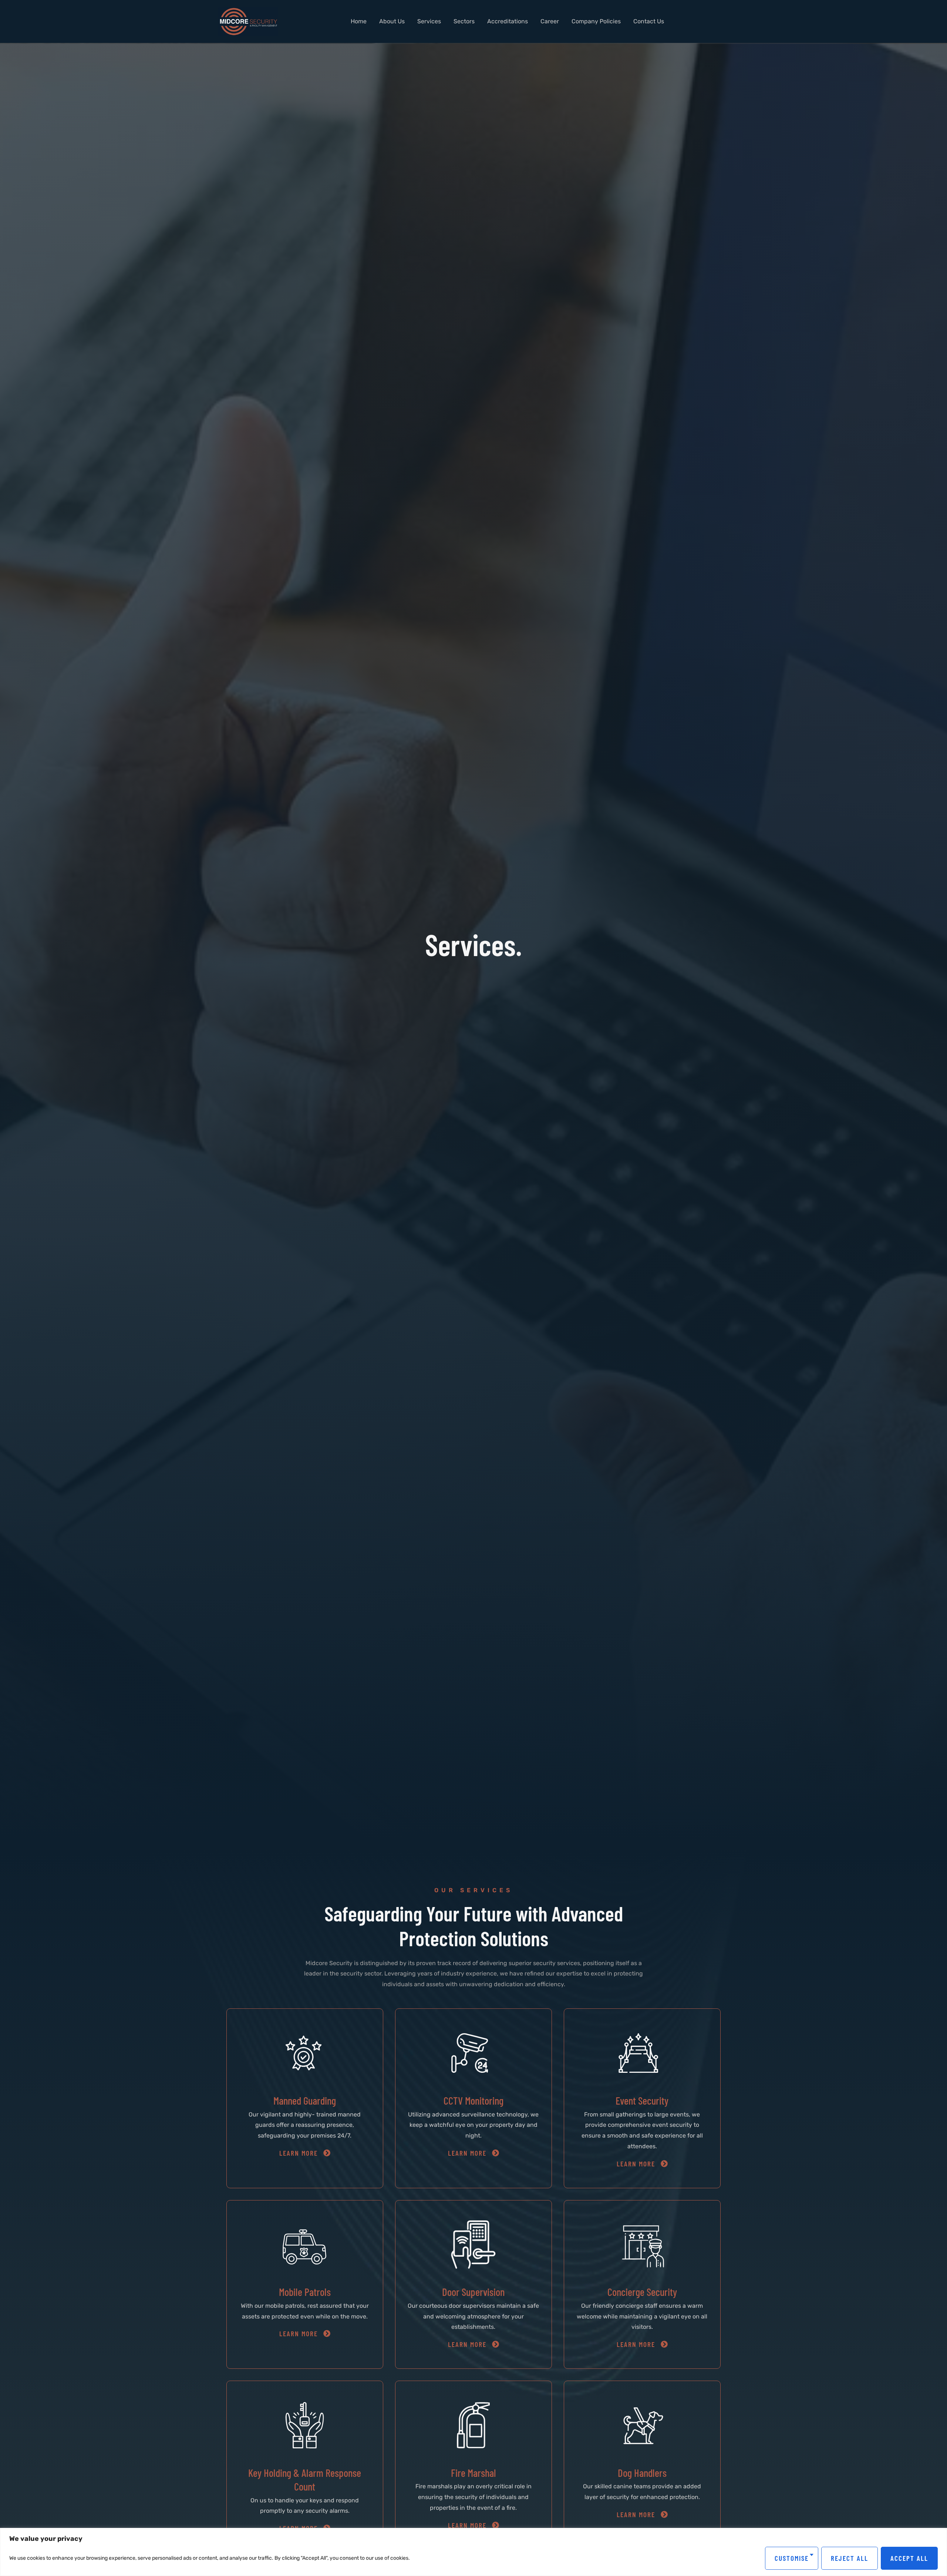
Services (429, 21)
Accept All (909, 2558)
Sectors (464, 21)
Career (550, 21)
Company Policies (596, 21)
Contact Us (649, 21)
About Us (392, 21)
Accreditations (508, 21)
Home (359, 21)
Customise (792, 2558)
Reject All (850, 2558)
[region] (473, 2552)
